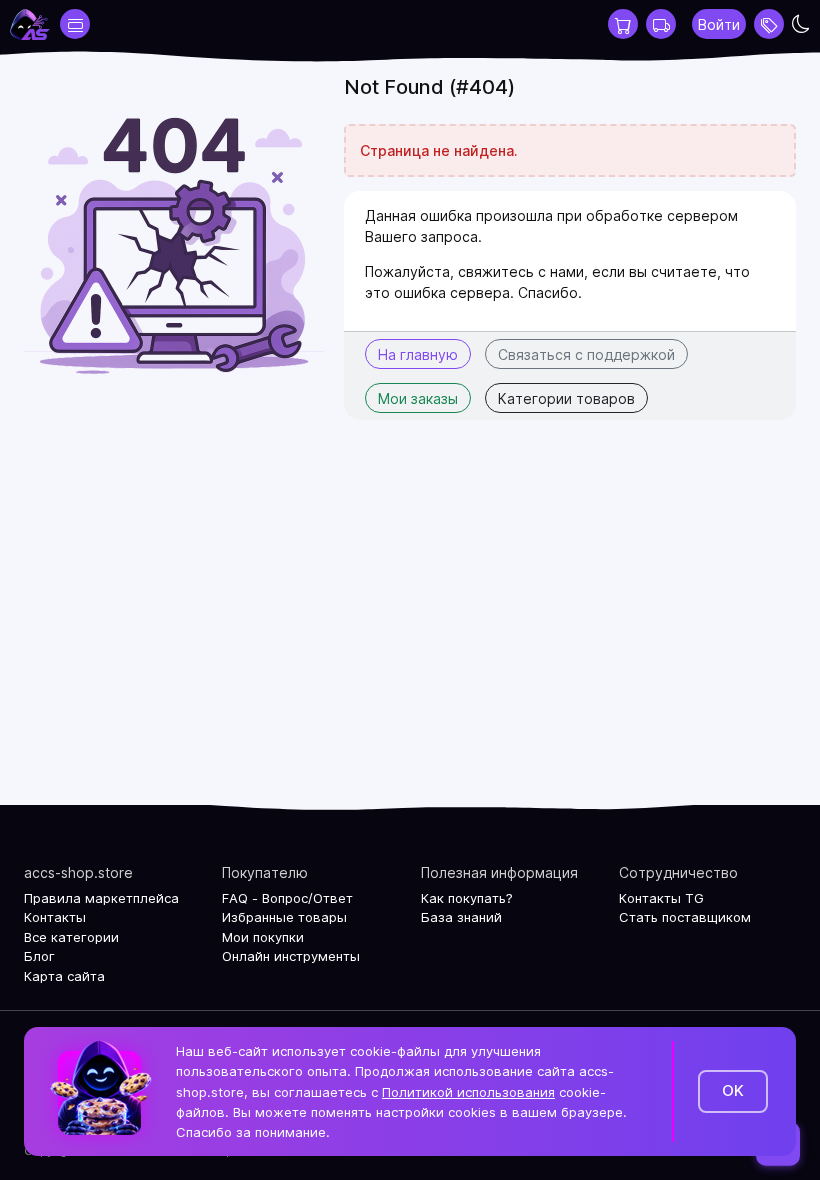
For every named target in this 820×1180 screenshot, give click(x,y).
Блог (39, 956)
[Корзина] (623, 24)
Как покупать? (467, 898)
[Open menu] (769, 24)
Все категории (71, 937)
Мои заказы (418, 398)
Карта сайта (64, 976)
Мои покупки (263, 937)
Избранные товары (284, 917)
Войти (719, 24)
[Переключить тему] (801, 24)
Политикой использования (468, 1092)
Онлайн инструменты (291, 956)
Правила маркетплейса (101, 898)
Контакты (55, 917)
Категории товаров (566, 398)
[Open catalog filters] (75, 24)
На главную (418, 354)
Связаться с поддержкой (586, 354)
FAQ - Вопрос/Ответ (287, 898)
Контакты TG (661, 898)
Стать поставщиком (685, 917)
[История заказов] (661, 24)
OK (733, 1090)
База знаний (461, 917)
